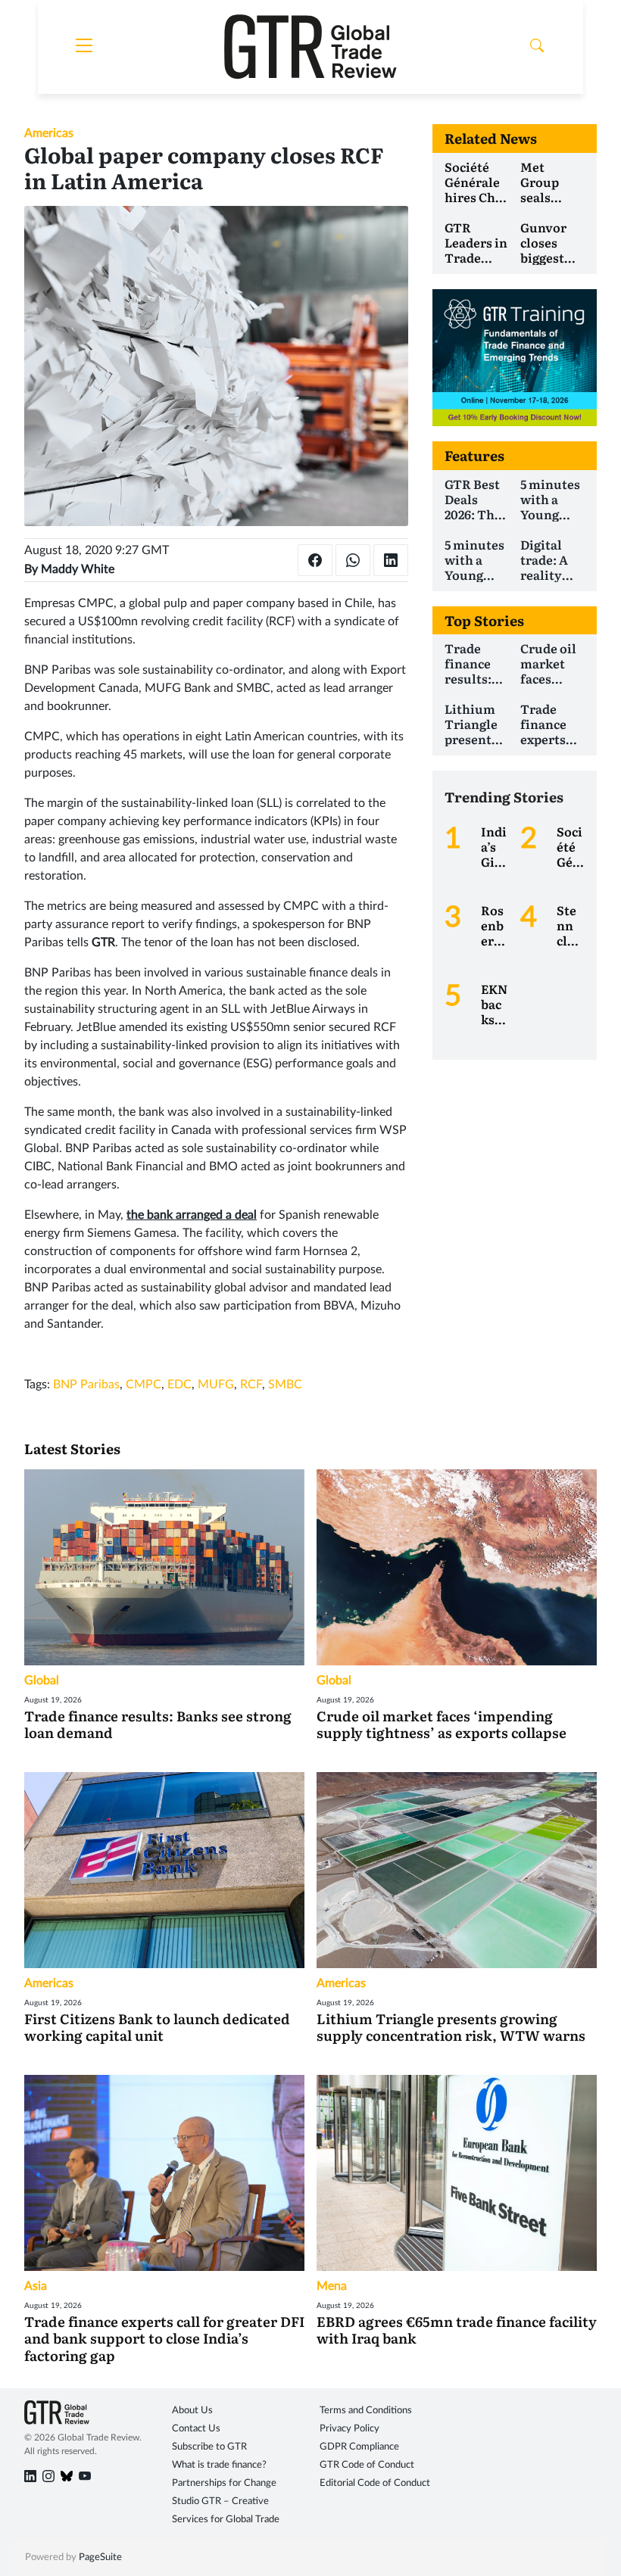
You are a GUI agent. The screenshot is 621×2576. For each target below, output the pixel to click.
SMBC (285, 1385)
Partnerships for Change (224, 2483)
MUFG (216, 1385)
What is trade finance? (219, 2465)
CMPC (144, 1385)
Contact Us (196, 2429)
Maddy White (78, 569)
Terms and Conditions (366, 2411)
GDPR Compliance (359, 2447)
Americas (49, 133)
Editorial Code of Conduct (375, 2483)
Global (42, 1680)
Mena (332, 2286)
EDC (179, 1385)
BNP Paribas (86, 1385)
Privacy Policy (350, 2429)
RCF (251, 1385)
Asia (36, 2286)
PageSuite (100, 2557)
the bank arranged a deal (192, 1215)
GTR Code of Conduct (367, 2465)
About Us (192, 2411)
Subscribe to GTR (209, 2447)
